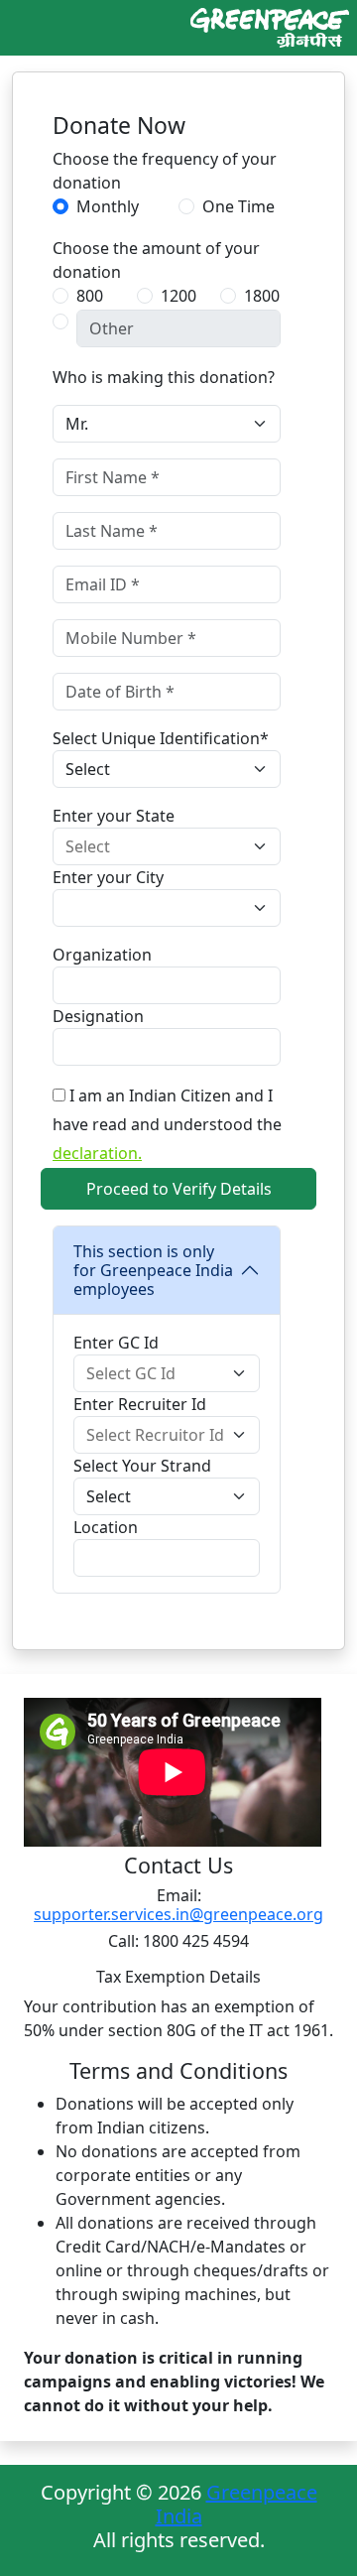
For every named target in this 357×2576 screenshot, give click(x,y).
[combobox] (167, 846)
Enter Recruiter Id (140, 1404)
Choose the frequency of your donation (165, 171)
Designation (98, 1016)
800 (90, 296)
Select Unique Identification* (161, 738)
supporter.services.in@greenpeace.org (178, 1914)
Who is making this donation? (164, 377)
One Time (238, 206)
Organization (102, 955)
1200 (178, 296)
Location (106, 1527)
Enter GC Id (116, 1343)
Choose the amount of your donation (156, 260)
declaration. (97, 1153)
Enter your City (108, 877)
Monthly (108, 206)
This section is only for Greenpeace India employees (153, 1270)
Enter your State (114, 816)
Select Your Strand (142, 1466)
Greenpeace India (237, 2504)
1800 (262, 296)
